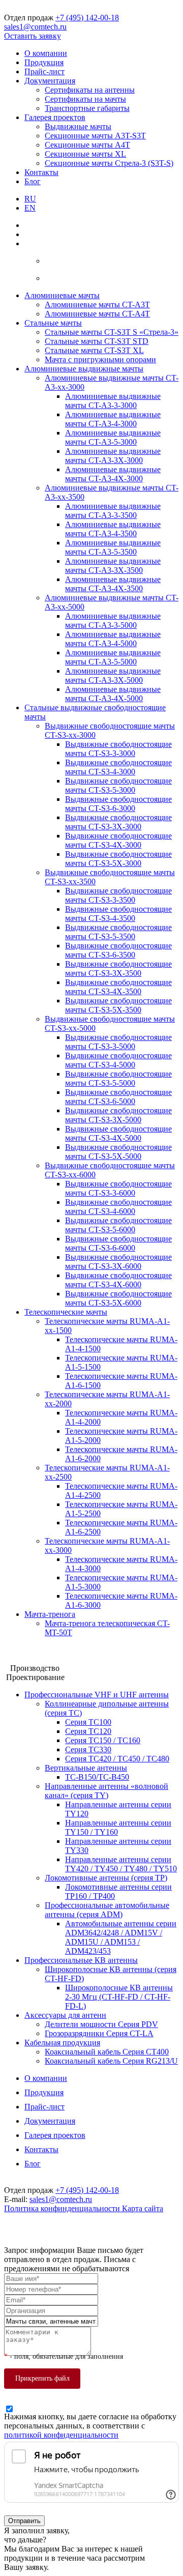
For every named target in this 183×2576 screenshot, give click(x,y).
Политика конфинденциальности (63, 2208)
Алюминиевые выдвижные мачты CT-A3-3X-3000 (113, 456)
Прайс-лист (44, 71)
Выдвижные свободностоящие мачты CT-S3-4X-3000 (118, 840)
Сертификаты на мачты (85, 99)
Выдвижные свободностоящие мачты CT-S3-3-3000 (118, 749)
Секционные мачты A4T (87, 145)
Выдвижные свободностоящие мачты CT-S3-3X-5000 (118, 1115)
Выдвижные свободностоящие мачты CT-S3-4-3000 (118, 767)
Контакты (41, 172)
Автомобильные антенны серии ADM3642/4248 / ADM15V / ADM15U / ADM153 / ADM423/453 (121, 1937)
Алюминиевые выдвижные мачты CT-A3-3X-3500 (113, 566)
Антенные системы (38, 1659)
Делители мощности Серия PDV (101, 2024)
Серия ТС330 (88, 1749)
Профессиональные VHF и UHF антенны (97, 1695)
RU (30, 199)
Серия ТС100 (88, 1722)
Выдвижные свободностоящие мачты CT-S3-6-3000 (118, 804)
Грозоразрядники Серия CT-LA (99, 2033)
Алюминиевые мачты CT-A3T (97, 305)
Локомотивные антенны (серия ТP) (106, 1878)
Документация (50, 81)
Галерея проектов (55, 117)
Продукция (44, 62)
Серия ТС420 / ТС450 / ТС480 (117, 1759)
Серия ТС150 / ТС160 (103, 1740)
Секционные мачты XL (85, 154)
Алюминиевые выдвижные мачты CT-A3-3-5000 (113, 620)
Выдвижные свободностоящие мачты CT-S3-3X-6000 (118, 1262)
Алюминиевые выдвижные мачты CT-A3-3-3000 (113, 401)
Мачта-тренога (50, 1614)
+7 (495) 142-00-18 (87, 18)
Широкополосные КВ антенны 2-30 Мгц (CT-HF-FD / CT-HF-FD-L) (119, 1997)
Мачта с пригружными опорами (100, 359)
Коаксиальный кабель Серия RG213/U (111, 2061)
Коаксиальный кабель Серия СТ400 (107, 2052)
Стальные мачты (53, 323)
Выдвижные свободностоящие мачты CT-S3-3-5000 (118, 1042)
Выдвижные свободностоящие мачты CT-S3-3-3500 (118, 895)
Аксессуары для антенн (65, 2015)
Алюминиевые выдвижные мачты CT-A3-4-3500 (113, 529)
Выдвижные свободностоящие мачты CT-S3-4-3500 (118, 914)
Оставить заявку (33, 36)
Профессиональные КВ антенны (81, 1960)
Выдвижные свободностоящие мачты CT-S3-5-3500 (118, 932)
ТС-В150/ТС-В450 (97, 1777)
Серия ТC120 (88, 1731)
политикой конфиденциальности (61, 2435)
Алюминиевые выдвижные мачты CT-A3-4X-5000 (113, 694)
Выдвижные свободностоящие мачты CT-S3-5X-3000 (118, 859)
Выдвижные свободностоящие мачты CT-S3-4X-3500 (118, 987)
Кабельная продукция (62, 2043)
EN (30, 208)
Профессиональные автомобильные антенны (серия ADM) (107, 1910)
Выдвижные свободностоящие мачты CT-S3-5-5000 (118, 1078)
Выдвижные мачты (78, 126)
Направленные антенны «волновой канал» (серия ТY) (106, 1791)
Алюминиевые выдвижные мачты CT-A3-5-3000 (113, 437)
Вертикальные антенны (86, 1768)
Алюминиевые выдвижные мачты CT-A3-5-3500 (113, 547)
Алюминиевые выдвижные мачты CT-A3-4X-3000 (113, 474)
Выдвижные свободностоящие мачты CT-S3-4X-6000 (118, 1280)
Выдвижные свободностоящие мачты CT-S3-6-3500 (118, 950)
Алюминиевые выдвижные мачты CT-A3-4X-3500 (113, 584)
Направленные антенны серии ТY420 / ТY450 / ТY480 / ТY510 (121, 1864)
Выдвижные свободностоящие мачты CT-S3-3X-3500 (118, 968)
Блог (33, 181)
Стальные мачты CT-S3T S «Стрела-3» (112, 332)
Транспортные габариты (87, 108)
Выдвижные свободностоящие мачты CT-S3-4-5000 (118, 1060)
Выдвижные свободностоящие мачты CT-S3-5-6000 (118, 1225)
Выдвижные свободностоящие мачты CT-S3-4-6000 (118, 1207)
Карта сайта (143, 2208)
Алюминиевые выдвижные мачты (84, 369)
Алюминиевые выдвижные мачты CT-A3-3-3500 (113, 511)
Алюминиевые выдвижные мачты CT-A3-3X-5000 (113, 675)
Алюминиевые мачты (62, 295)
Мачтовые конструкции (45, 1650)
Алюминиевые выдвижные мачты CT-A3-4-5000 (113, 639)
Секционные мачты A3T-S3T (95, 136)
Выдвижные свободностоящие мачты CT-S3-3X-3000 (118, 822)
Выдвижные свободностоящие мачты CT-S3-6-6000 (118, 1243)
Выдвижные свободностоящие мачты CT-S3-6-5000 (118, 1097)
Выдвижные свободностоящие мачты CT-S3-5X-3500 (118, 1005)
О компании (46, 53)
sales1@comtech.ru (35, 27)
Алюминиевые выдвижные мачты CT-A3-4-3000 (113, 419)
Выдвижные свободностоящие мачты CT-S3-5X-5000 (118, 1152)
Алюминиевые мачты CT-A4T (97, 314)
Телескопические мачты (66, 1312)
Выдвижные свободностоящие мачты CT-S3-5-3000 (118, 785)
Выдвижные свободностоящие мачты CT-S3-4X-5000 (118, 1133)
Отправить (24, 2521)
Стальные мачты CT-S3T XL (94, 350)
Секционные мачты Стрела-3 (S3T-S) (109, 163)
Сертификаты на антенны (90, 90)
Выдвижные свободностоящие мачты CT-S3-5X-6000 (118, 1298)
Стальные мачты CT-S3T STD (97, 341)
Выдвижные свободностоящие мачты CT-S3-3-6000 (118, 1188)
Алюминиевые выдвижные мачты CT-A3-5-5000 (113, 657)
